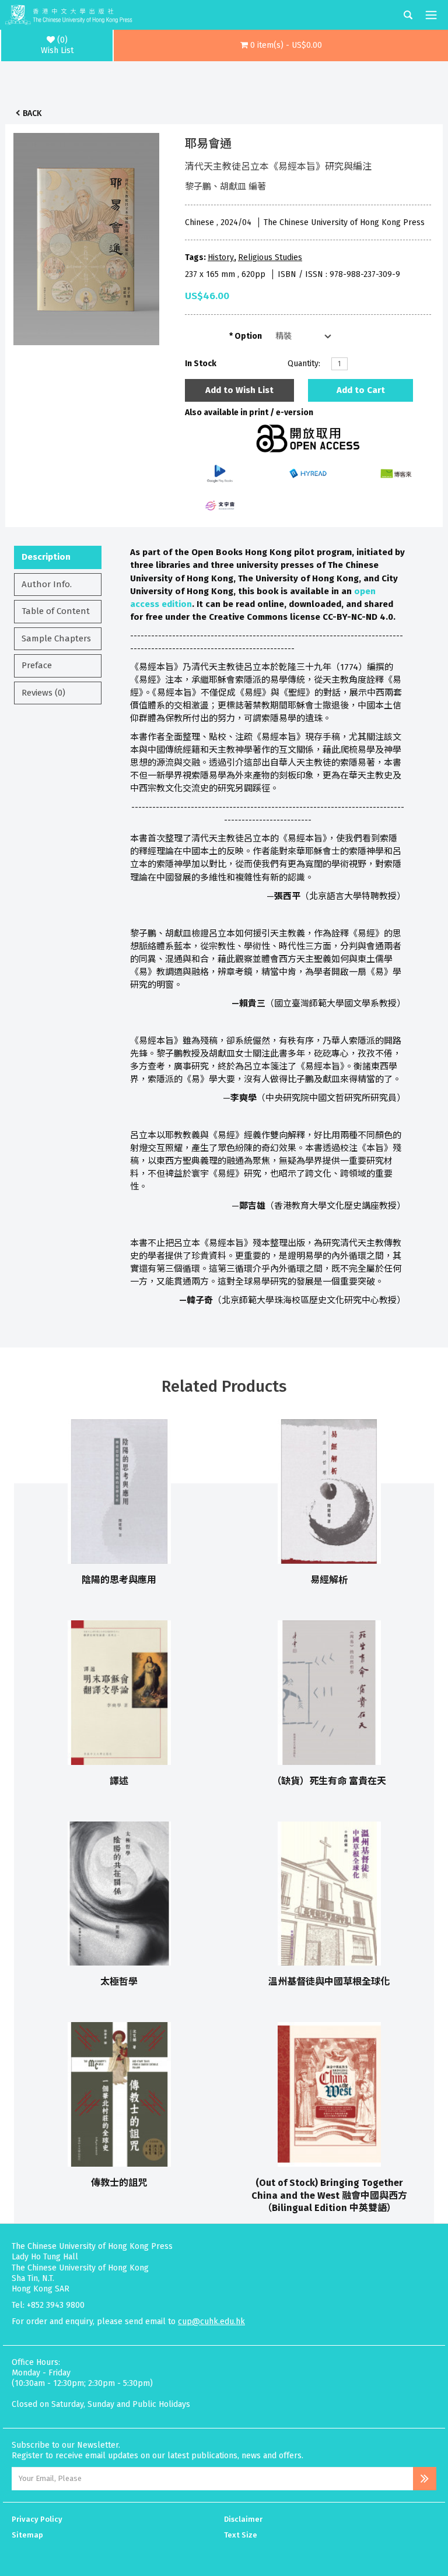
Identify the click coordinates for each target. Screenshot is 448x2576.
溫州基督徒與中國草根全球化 (329, 1982)
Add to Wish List (239, 390)
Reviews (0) (43, 693)
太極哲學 (119, 1982)
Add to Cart (361, 390)
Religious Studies (270, 257)
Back (32, 113)
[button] (281, 45)
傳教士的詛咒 (119, 2183)
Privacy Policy (37, 2519)
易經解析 (329, 1580)
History (221, 257)
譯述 (119, 1781)
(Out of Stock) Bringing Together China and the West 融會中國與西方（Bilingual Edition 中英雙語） (329, 2195)
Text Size (241, 2535)
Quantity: (304, 364)
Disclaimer (243, 2519)
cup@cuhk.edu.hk (211, 2321)
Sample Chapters (56, 638)
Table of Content (56, 611)
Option (248, 336)
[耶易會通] (86, 236)
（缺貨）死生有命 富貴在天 (329, 1781)
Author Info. (47, 584)
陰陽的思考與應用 (119, 1580)
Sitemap (27, 2535)
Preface (37, 665)
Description (46, 557)
